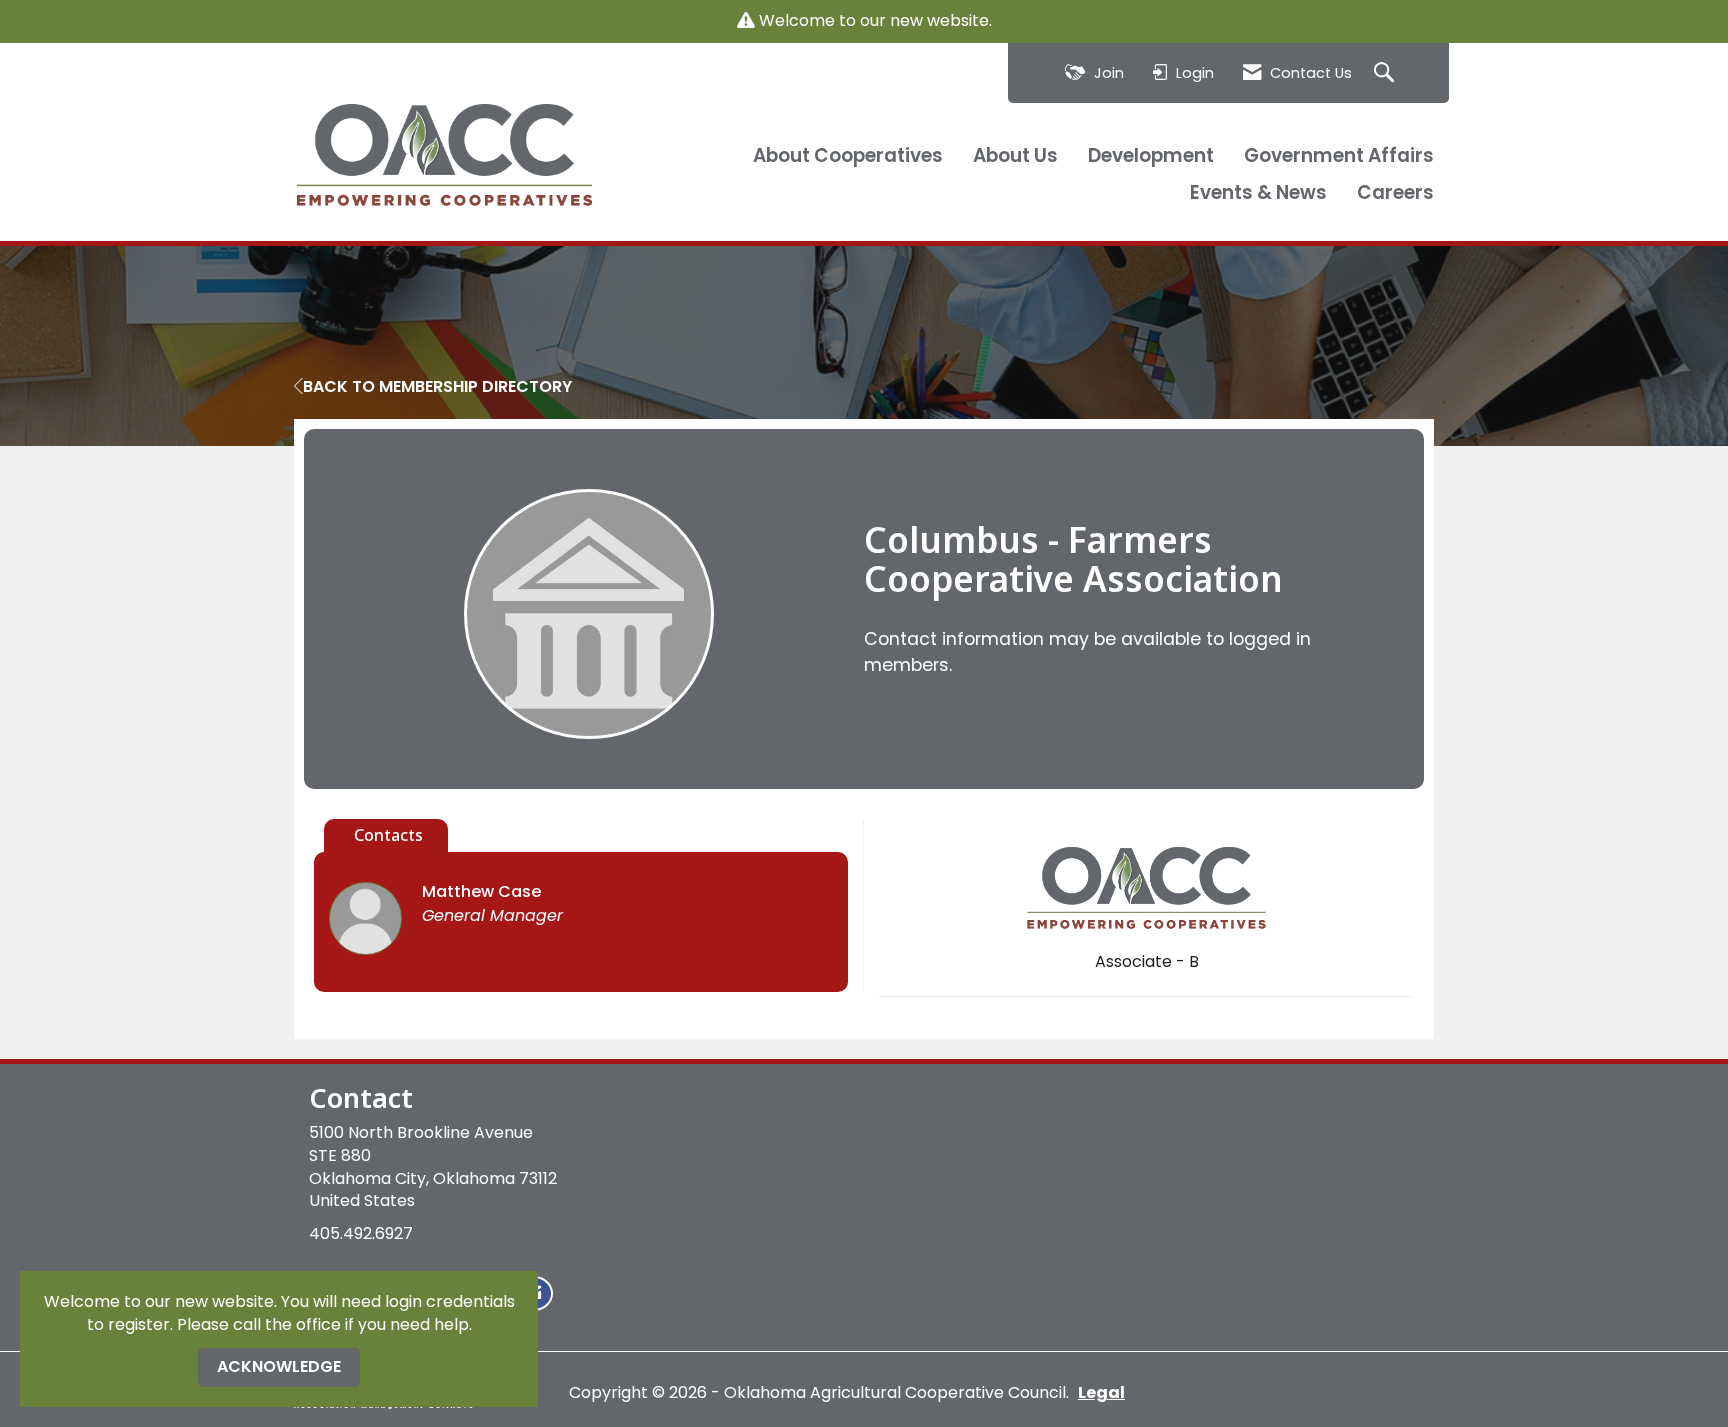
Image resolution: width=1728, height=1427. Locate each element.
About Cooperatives (848, 156)
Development (1151, 156)
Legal (1101, 1392)
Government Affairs (1339, 156)
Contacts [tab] (388, 835)
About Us (1015, 156)
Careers (1395, 193)
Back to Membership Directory (437, 387)
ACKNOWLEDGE (279, 1366)
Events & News (1258, 193)
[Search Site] (1386, 73)
